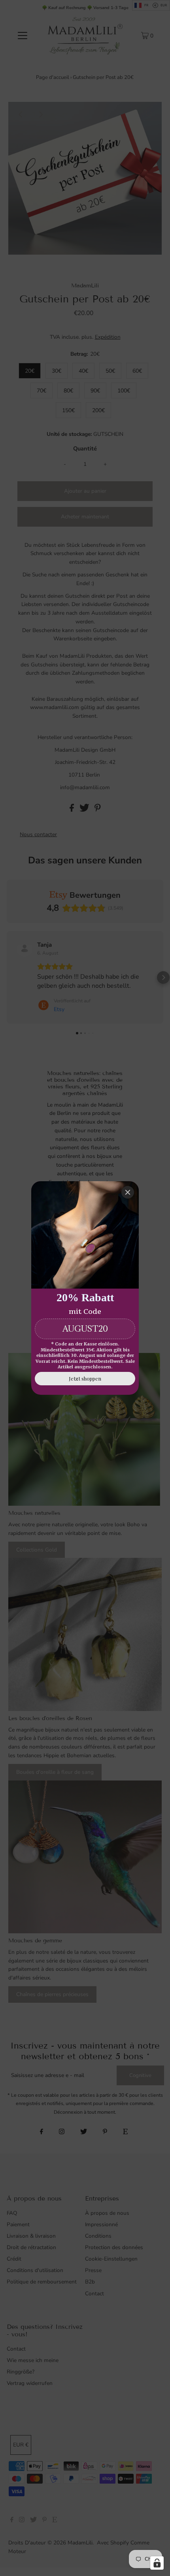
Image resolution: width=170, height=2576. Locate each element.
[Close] (128, 1192)
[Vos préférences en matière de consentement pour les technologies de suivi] (157, 2563)
